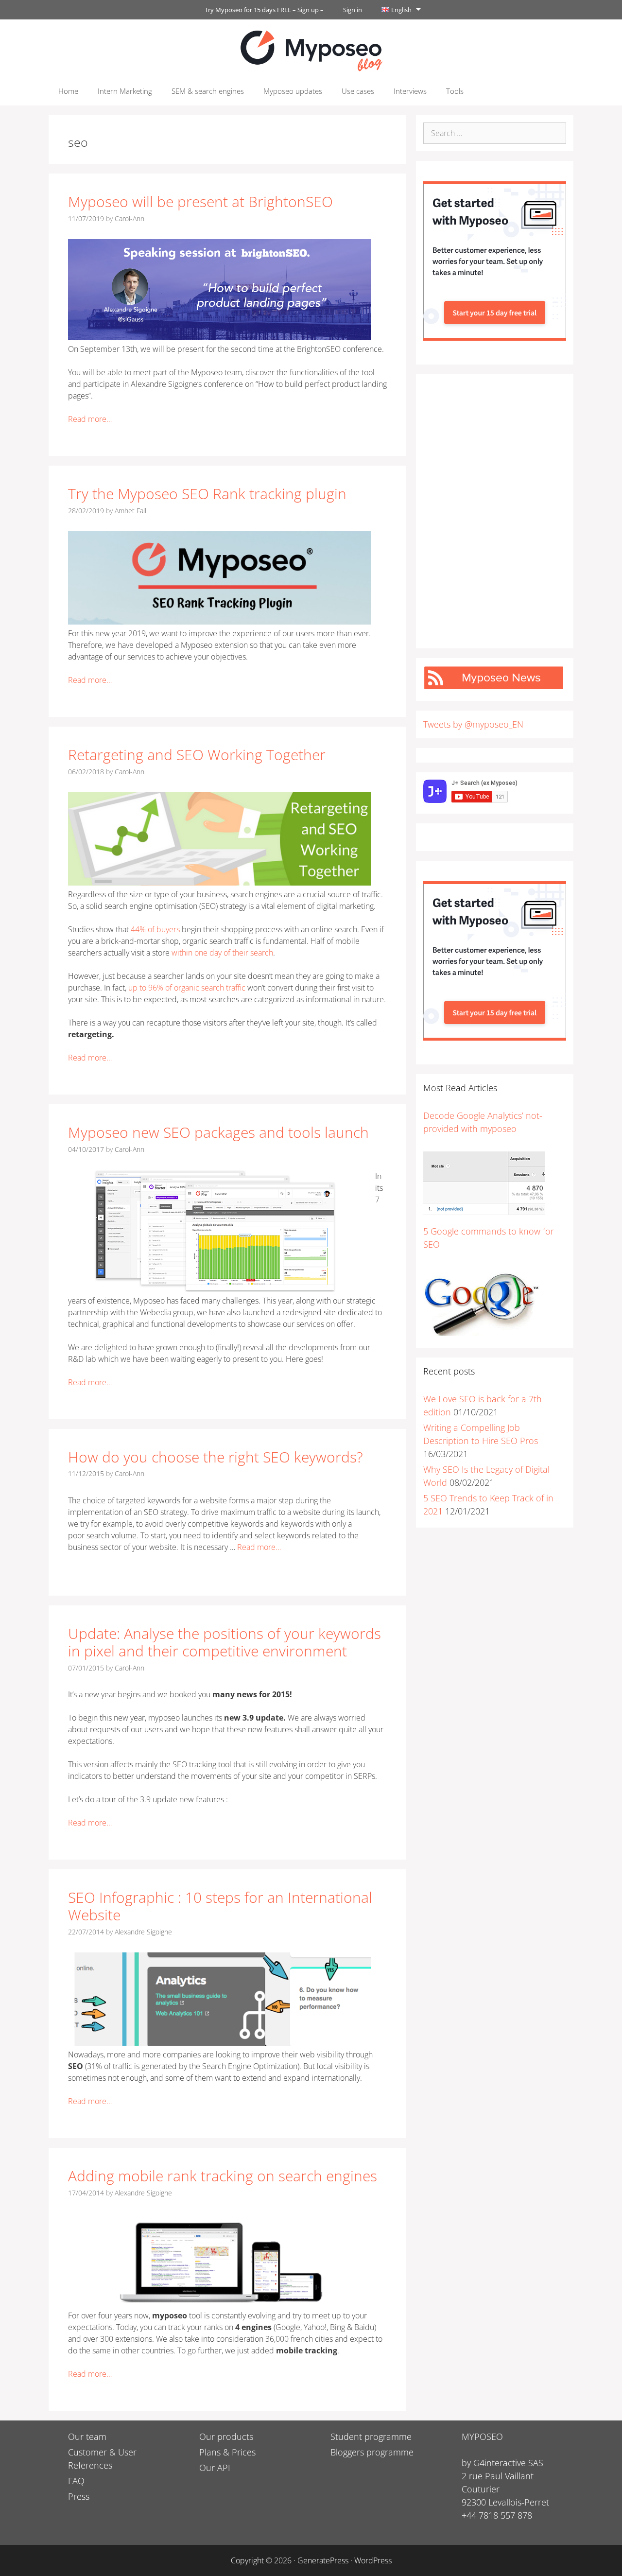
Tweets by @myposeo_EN (473, 724)
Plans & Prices (227, 2452)
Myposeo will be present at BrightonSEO (200, 201)
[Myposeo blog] (311, 50)
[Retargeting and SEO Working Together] (220, 883)
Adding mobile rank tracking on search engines (223, 2176)
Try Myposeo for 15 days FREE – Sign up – (264, 10)
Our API (215, 2468)
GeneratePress (323, 2560)
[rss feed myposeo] (494, 687)
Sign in (353, 10)
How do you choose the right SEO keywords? (216, 1457)
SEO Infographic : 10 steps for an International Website (220, 1906)
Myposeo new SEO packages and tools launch (218, 1132)
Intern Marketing (125, 91)
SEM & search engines (208, 91)
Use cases (358, 91)
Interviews (410, 91)
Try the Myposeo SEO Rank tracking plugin (207, 494)
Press (79, 2496)
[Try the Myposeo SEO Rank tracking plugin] (220, 622)
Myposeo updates (293, 91)
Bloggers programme (372, 2452)
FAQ (76, 2481)
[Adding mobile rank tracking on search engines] (220, 2304)
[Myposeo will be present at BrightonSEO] (220, 337)
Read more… (90, 419)
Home (68, 91)
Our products (226, 2437)
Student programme (371, 2437)
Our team (87, 2437)
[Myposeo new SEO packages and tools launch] (214, 1289)
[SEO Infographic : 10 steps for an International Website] (220, 2043)
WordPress (373, 2560)
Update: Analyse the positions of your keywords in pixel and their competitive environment (225, 1642)
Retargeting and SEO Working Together (197, 755)
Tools (455, 91)
